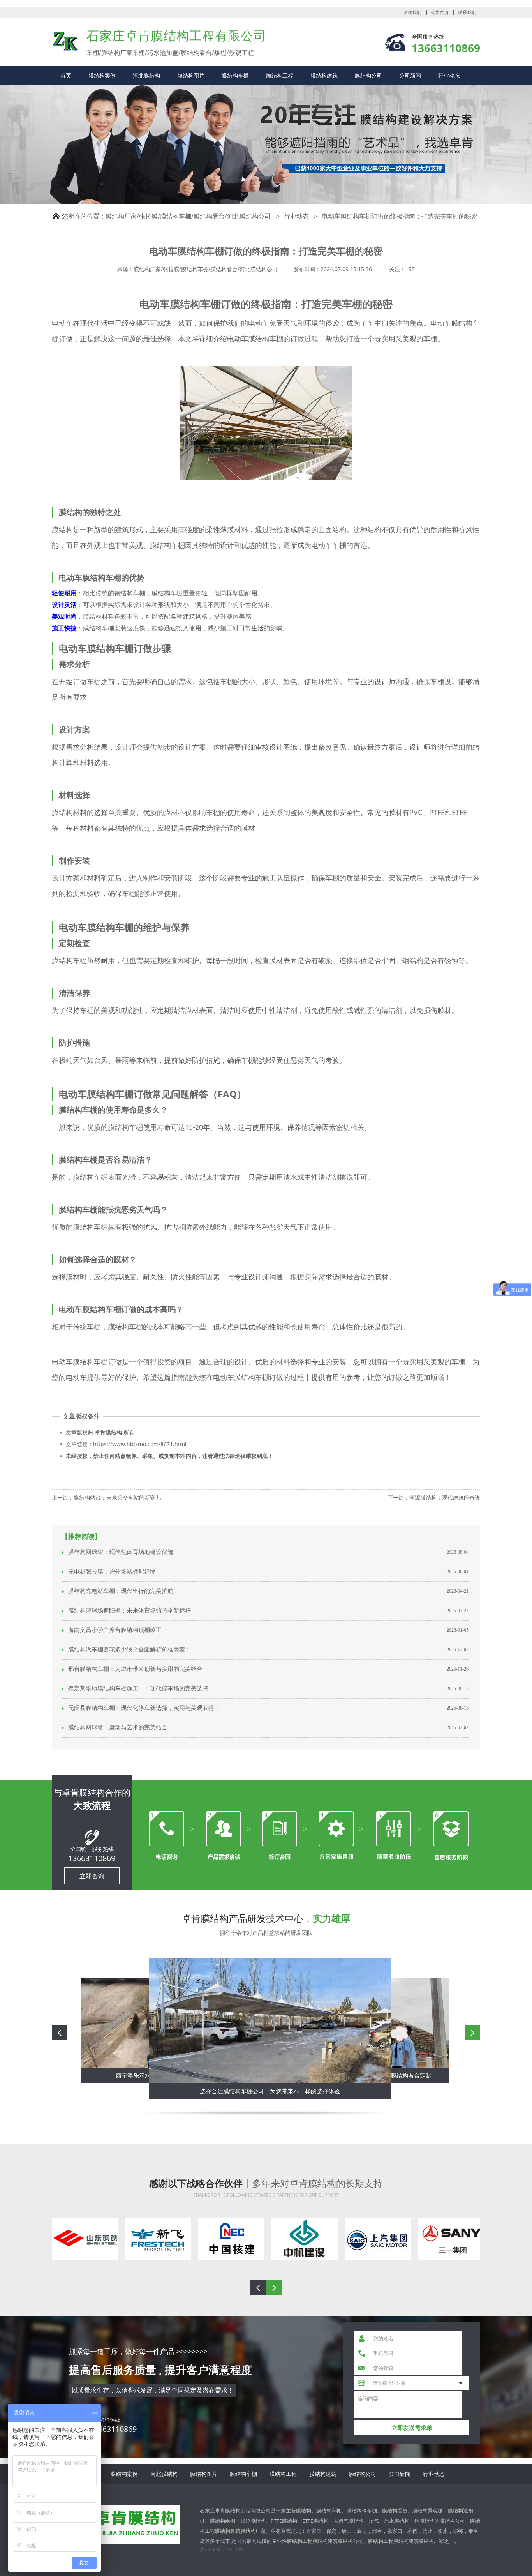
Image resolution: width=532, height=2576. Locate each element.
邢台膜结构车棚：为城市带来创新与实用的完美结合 (135, 1669)
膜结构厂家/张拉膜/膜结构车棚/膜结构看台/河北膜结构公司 (188, 216)
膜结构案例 (102, 75)
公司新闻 (410, 75)
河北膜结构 (146, 75)
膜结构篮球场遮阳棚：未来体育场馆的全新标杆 (129, 1611)
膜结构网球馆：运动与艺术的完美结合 (118, 1727)
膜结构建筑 (324, 75)
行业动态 (449, 75)
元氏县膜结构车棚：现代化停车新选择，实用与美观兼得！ (144, 1708)
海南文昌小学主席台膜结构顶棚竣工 (115, 1630)
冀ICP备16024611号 (221, 2549)
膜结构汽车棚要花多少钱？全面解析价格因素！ (129, 1650)
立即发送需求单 (412, 2428)
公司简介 (440, 12)
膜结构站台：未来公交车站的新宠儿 (117, 1497)
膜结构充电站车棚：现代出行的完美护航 (121, 1591)
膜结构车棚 (235, 75)
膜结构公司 (368, 75)
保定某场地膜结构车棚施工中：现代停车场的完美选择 (138, 1689)
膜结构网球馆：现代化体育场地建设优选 (121, 1552)
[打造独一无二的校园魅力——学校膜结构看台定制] (270, 2021)
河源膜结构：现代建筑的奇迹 (445, 1497)
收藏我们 (412, 12)
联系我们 (467, 12)
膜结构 (65, 41)
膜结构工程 (280, 75)
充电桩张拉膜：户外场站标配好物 (112, 1572)
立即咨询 (92, 1876)
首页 (66, 75)
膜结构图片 (191, 75)
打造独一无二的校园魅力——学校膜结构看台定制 (270, 2091)
